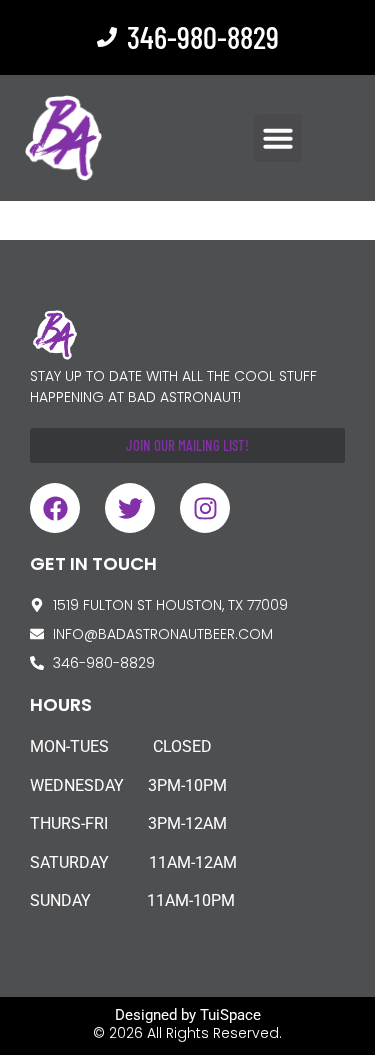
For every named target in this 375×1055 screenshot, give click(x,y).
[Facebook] (55, 508)
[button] (278, 138)
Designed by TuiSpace (188, 1015)
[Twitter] (130, 508)
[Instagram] (205, 508)
